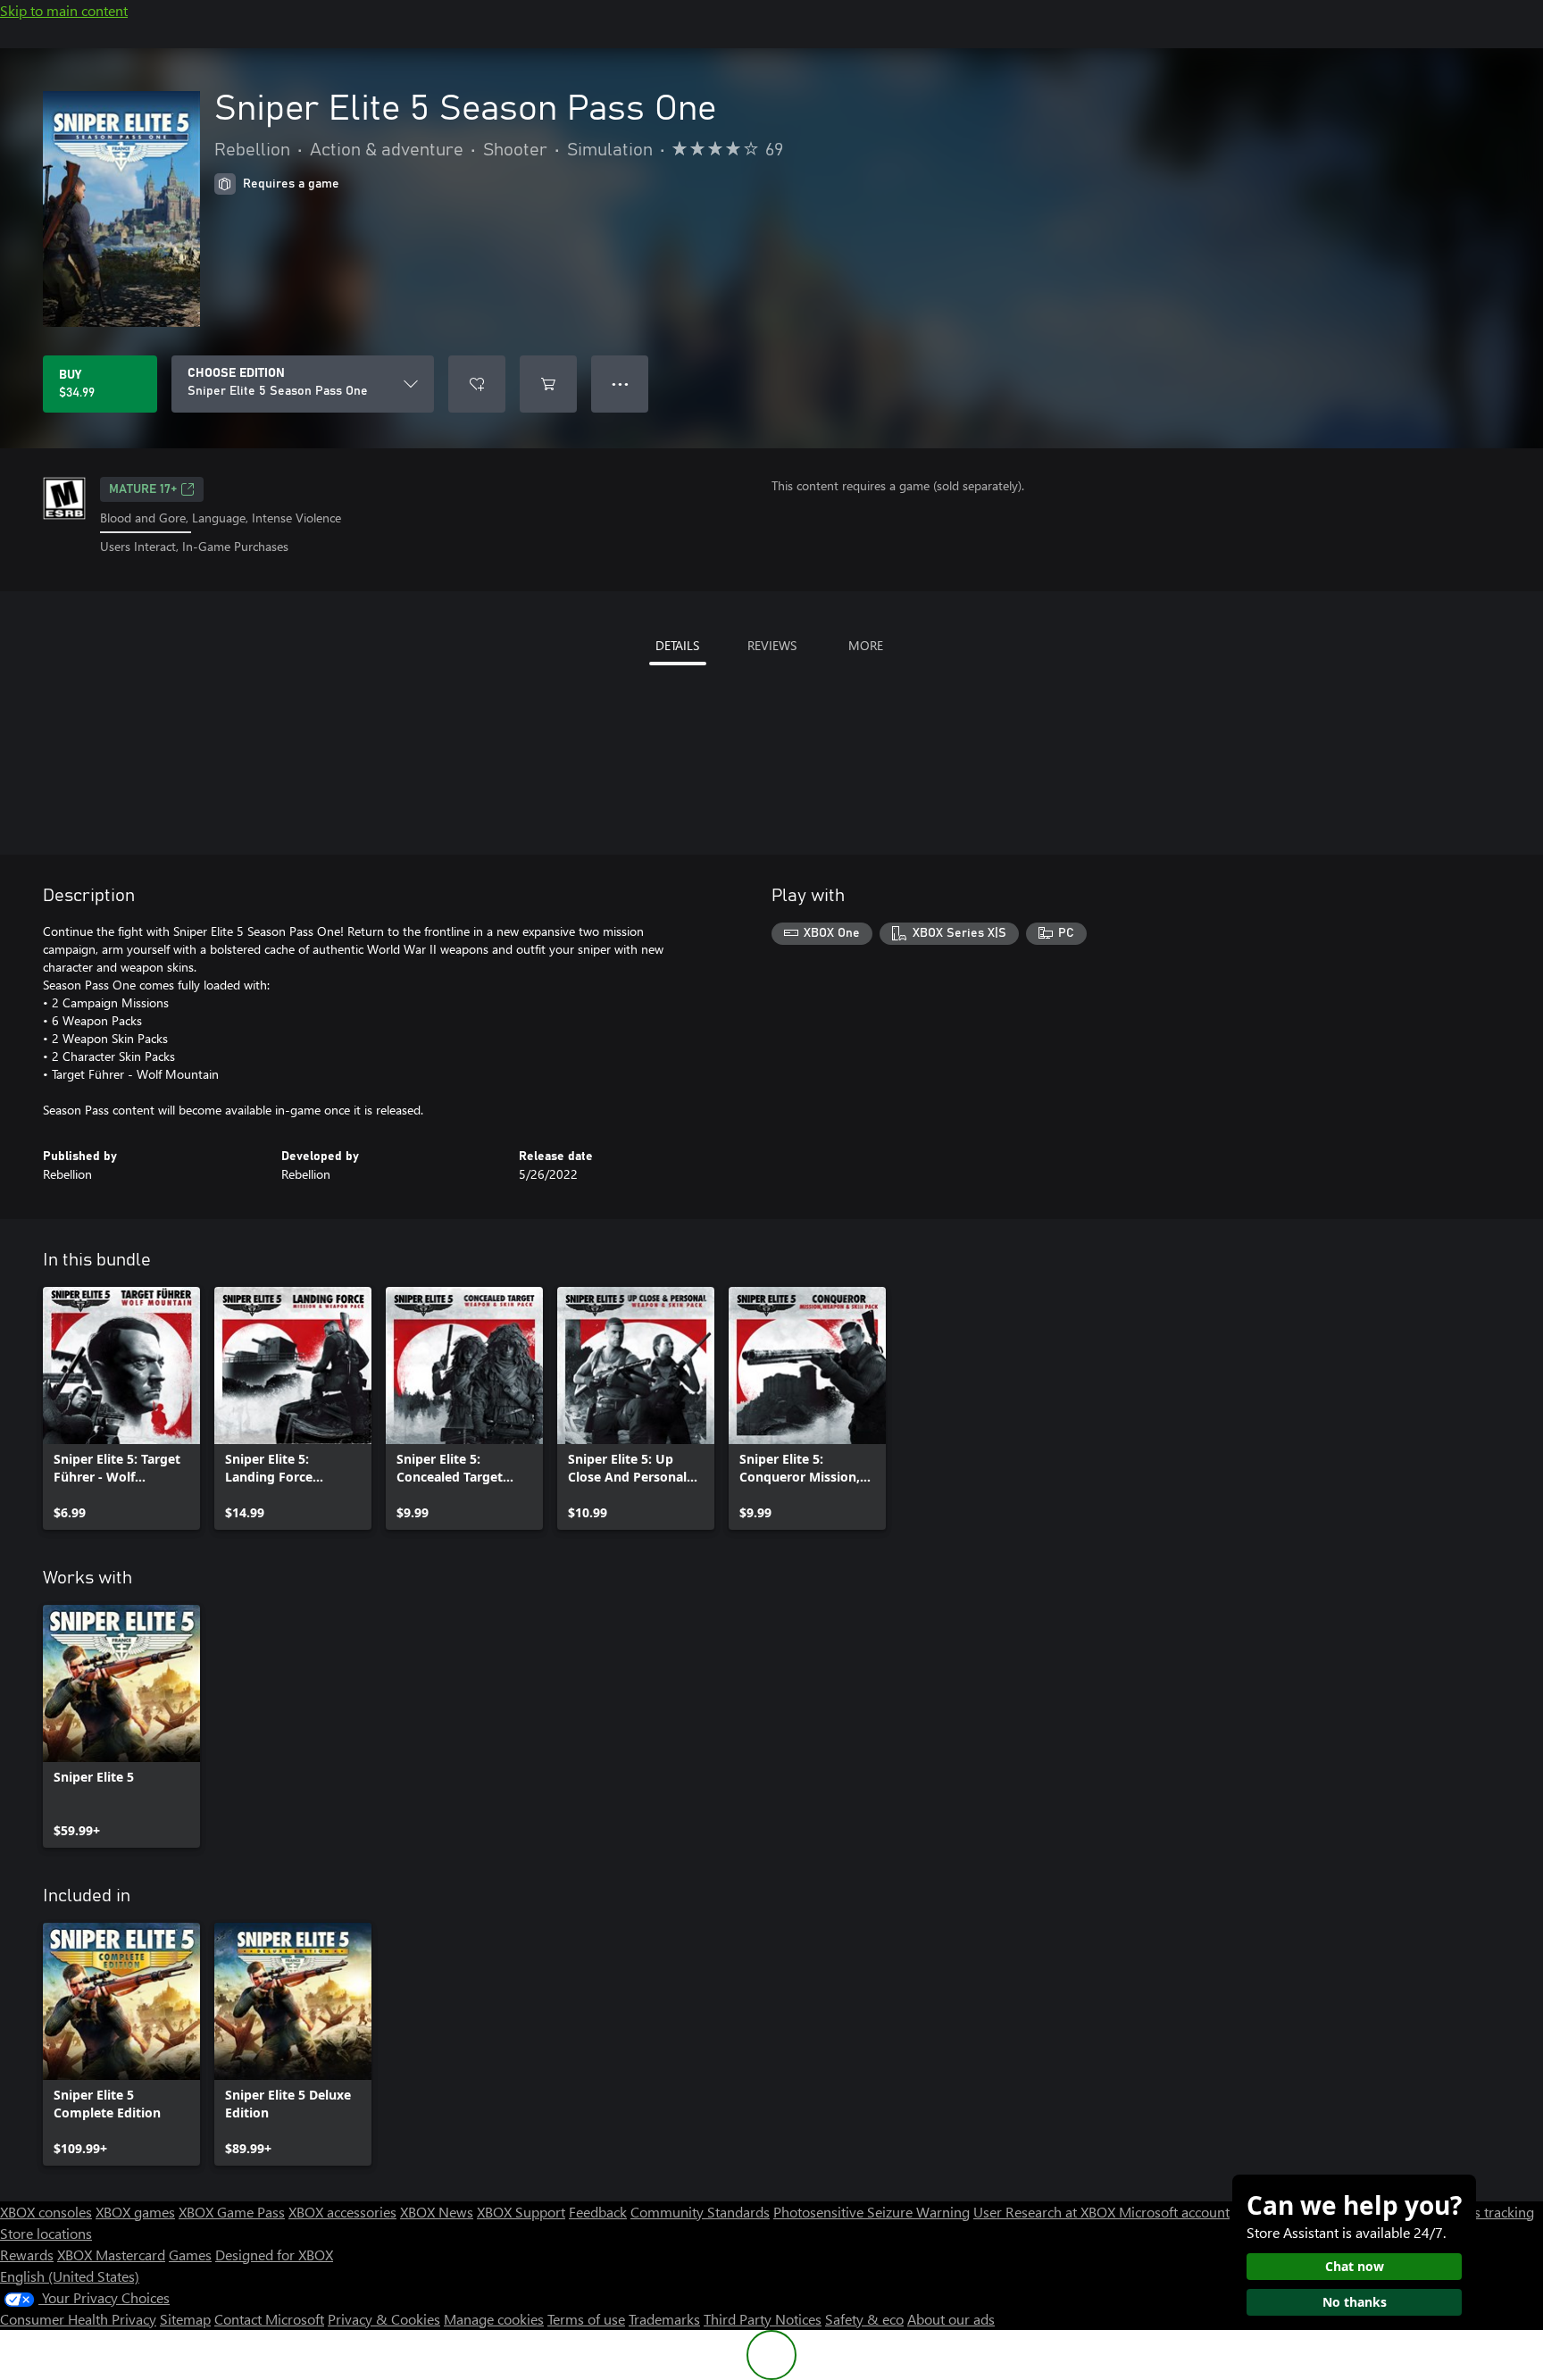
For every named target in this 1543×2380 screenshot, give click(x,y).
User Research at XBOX (1046, 2212)
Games (190, 2255)
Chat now (1355, 2266)
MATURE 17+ (143, 489)
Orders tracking (1486, 2212)
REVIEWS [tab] (772, 645)
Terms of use (586, 2319)
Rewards (27, 2255)
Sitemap (185, 2319)
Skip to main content (64, 10)
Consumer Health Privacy (78, 2319)
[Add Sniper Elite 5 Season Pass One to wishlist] (477, 384)
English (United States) (70, 2276)
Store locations (46, 2233)
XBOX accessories (342, 2212)
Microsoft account (1174, 2212)
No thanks (1355, 2302)
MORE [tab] (866, 645)
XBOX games (135, 2212)
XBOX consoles (46, 2212)
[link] (121, 1408)
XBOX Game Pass (232, 2212)
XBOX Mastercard (111, 2255)
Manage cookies (494, 2319)
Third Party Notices (763, 2319)
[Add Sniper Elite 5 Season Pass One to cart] (548, 384)
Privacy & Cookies (384, 2319)
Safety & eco (864, 2319)
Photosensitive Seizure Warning (872, 2212)
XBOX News (437, 2212)
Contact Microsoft (269, 2319)
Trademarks (664, 2319)
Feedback (598, 2212)
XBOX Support (521, 2212)
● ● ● (620, 384)
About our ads (951, 2319)
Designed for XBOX (274, 2255)
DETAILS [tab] (677, 645)
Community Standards (700, 2212)
